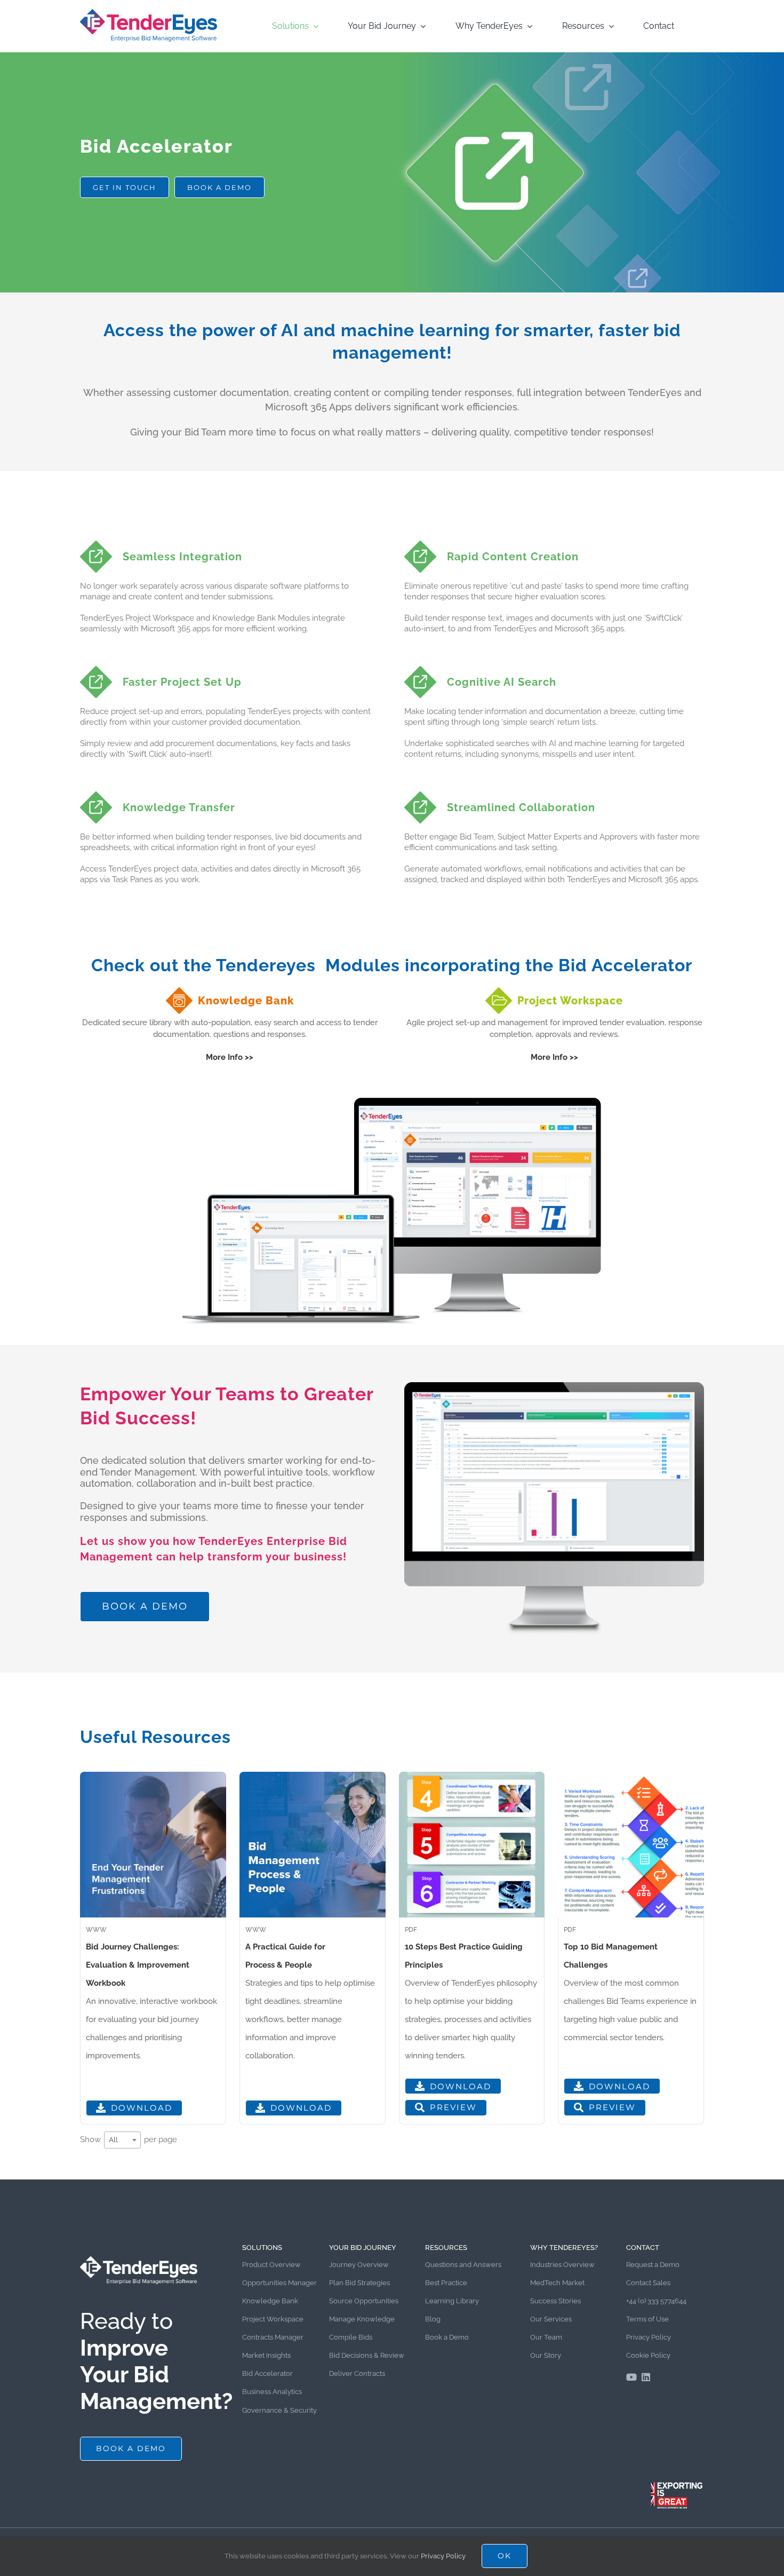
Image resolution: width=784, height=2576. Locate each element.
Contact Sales (648, 2283)
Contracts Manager (273, 2337)
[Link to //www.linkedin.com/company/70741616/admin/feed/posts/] (646, 2377)
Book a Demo (447, 2337)
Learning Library (452, 2301)
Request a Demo (653, 2265)
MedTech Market (557, 2283)
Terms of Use (647, 2319)
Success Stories (555, 2301)
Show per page (129, 2139)
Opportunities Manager (279, 2283)
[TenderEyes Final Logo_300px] (149, 12)
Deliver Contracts (357, 2373)
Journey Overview (359, 2265)
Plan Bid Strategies (359, 2283)
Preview (453, 2107)
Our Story (546, 2355)
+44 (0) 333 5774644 (656, 2301)
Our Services (551, 2319)
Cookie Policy (648, 2355)
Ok (505, 2556)
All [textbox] (113, 2140)
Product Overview (271, 2265)
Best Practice (446, 2283)
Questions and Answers (463, 2265)
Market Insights (266, 2355)
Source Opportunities (364, 2301)
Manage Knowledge (362, 2319)
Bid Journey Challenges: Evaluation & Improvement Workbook (138, 1965)
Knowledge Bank (270, 2301)
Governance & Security (279, 2410)
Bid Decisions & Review (367, 2355)
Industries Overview (562, 2265)
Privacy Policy (649, 2337)
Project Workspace (273, 2319)
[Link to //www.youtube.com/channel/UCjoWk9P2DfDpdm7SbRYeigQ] (631, 2377)
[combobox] (122, 2140)
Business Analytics (272, 2392)
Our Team (546, 2337)
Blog (433, 2319)
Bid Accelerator (267, 2373)
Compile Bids (351, 2337)
